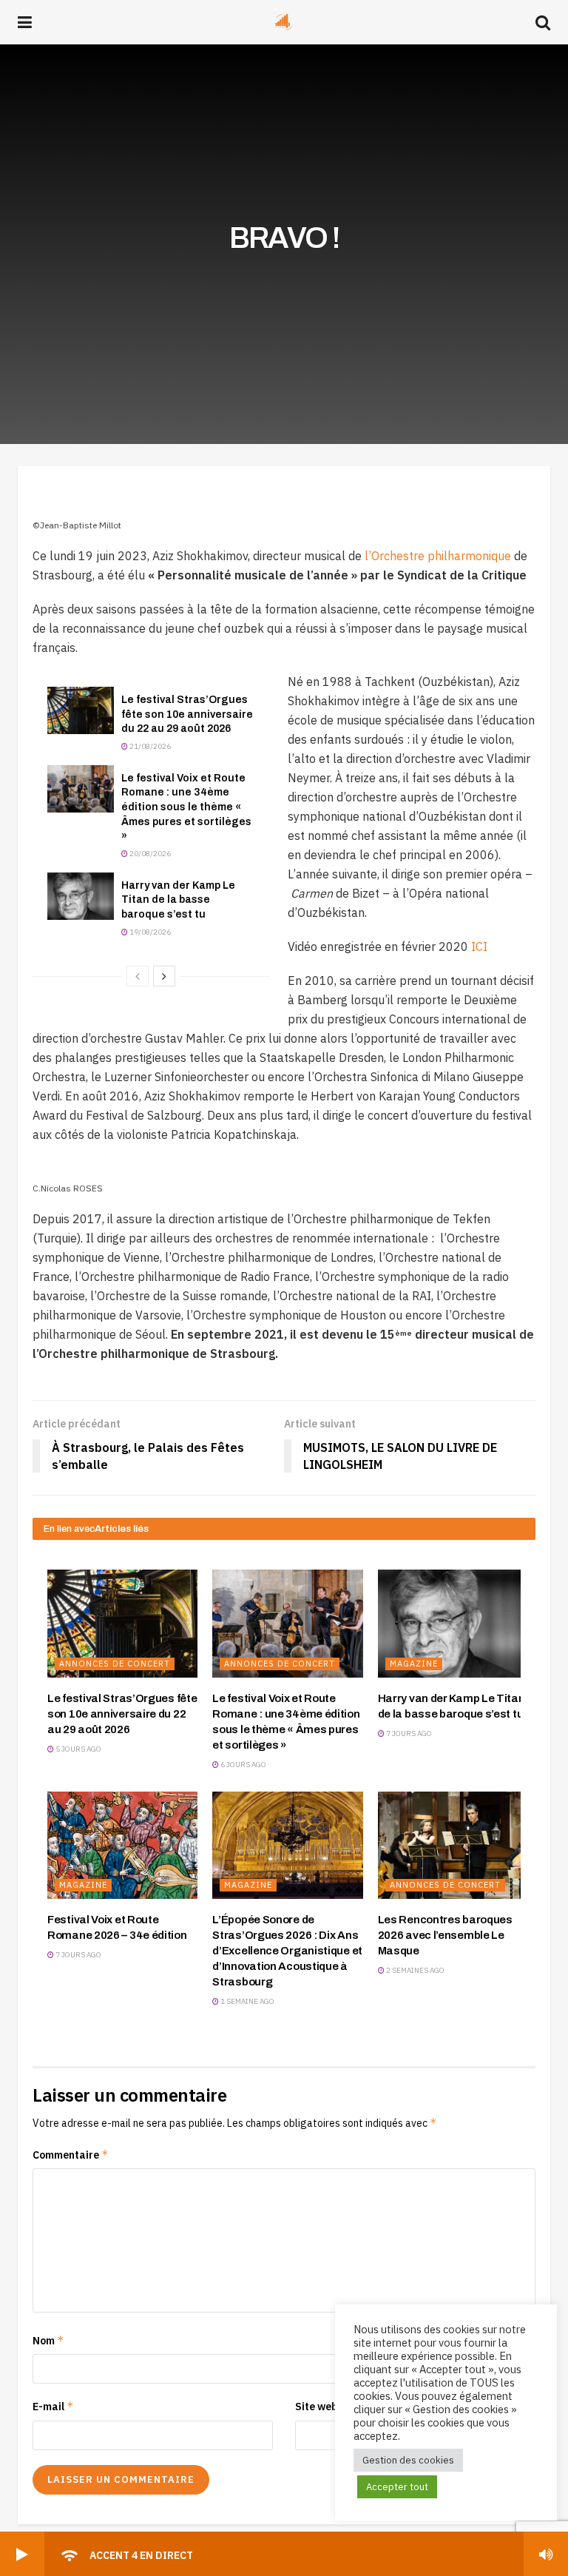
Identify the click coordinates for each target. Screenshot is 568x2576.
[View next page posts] (164, 976)
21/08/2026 (149, 746)
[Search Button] (543, 22)
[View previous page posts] (138, 976)
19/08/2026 (149, 932)
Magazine (414, 1664)
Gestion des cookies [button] (408, 2460)
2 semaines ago (415, 1970)
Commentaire (71, 2155)
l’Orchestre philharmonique (438, 556)
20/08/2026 (149, 854)
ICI (479, 946)
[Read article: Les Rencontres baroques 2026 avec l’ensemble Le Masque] (453, 1845)
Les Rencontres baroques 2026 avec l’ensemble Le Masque (445, 1935)
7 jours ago (408, 1733)
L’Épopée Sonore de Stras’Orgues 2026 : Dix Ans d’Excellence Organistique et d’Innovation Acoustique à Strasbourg (287, 1951)
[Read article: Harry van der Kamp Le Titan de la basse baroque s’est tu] (81, 896)
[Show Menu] (25, 22)
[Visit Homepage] (284, 22)
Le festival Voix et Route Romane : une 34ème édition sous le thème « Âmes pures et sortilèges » (186, 807)
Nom (48, 2340)
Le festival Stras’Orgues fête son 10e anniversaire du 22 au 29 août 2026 (187, 714)
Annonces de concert (115, 1664)
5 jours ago (78, 1749)
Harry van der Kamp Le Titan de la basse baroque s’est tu (178, 900)
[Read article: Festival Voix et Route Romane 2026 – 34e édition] (122, 1845)
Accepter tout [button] (397, 2487)
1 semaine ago (247, 2001)
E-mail (53, 2406)
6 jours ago (243, 1765)
